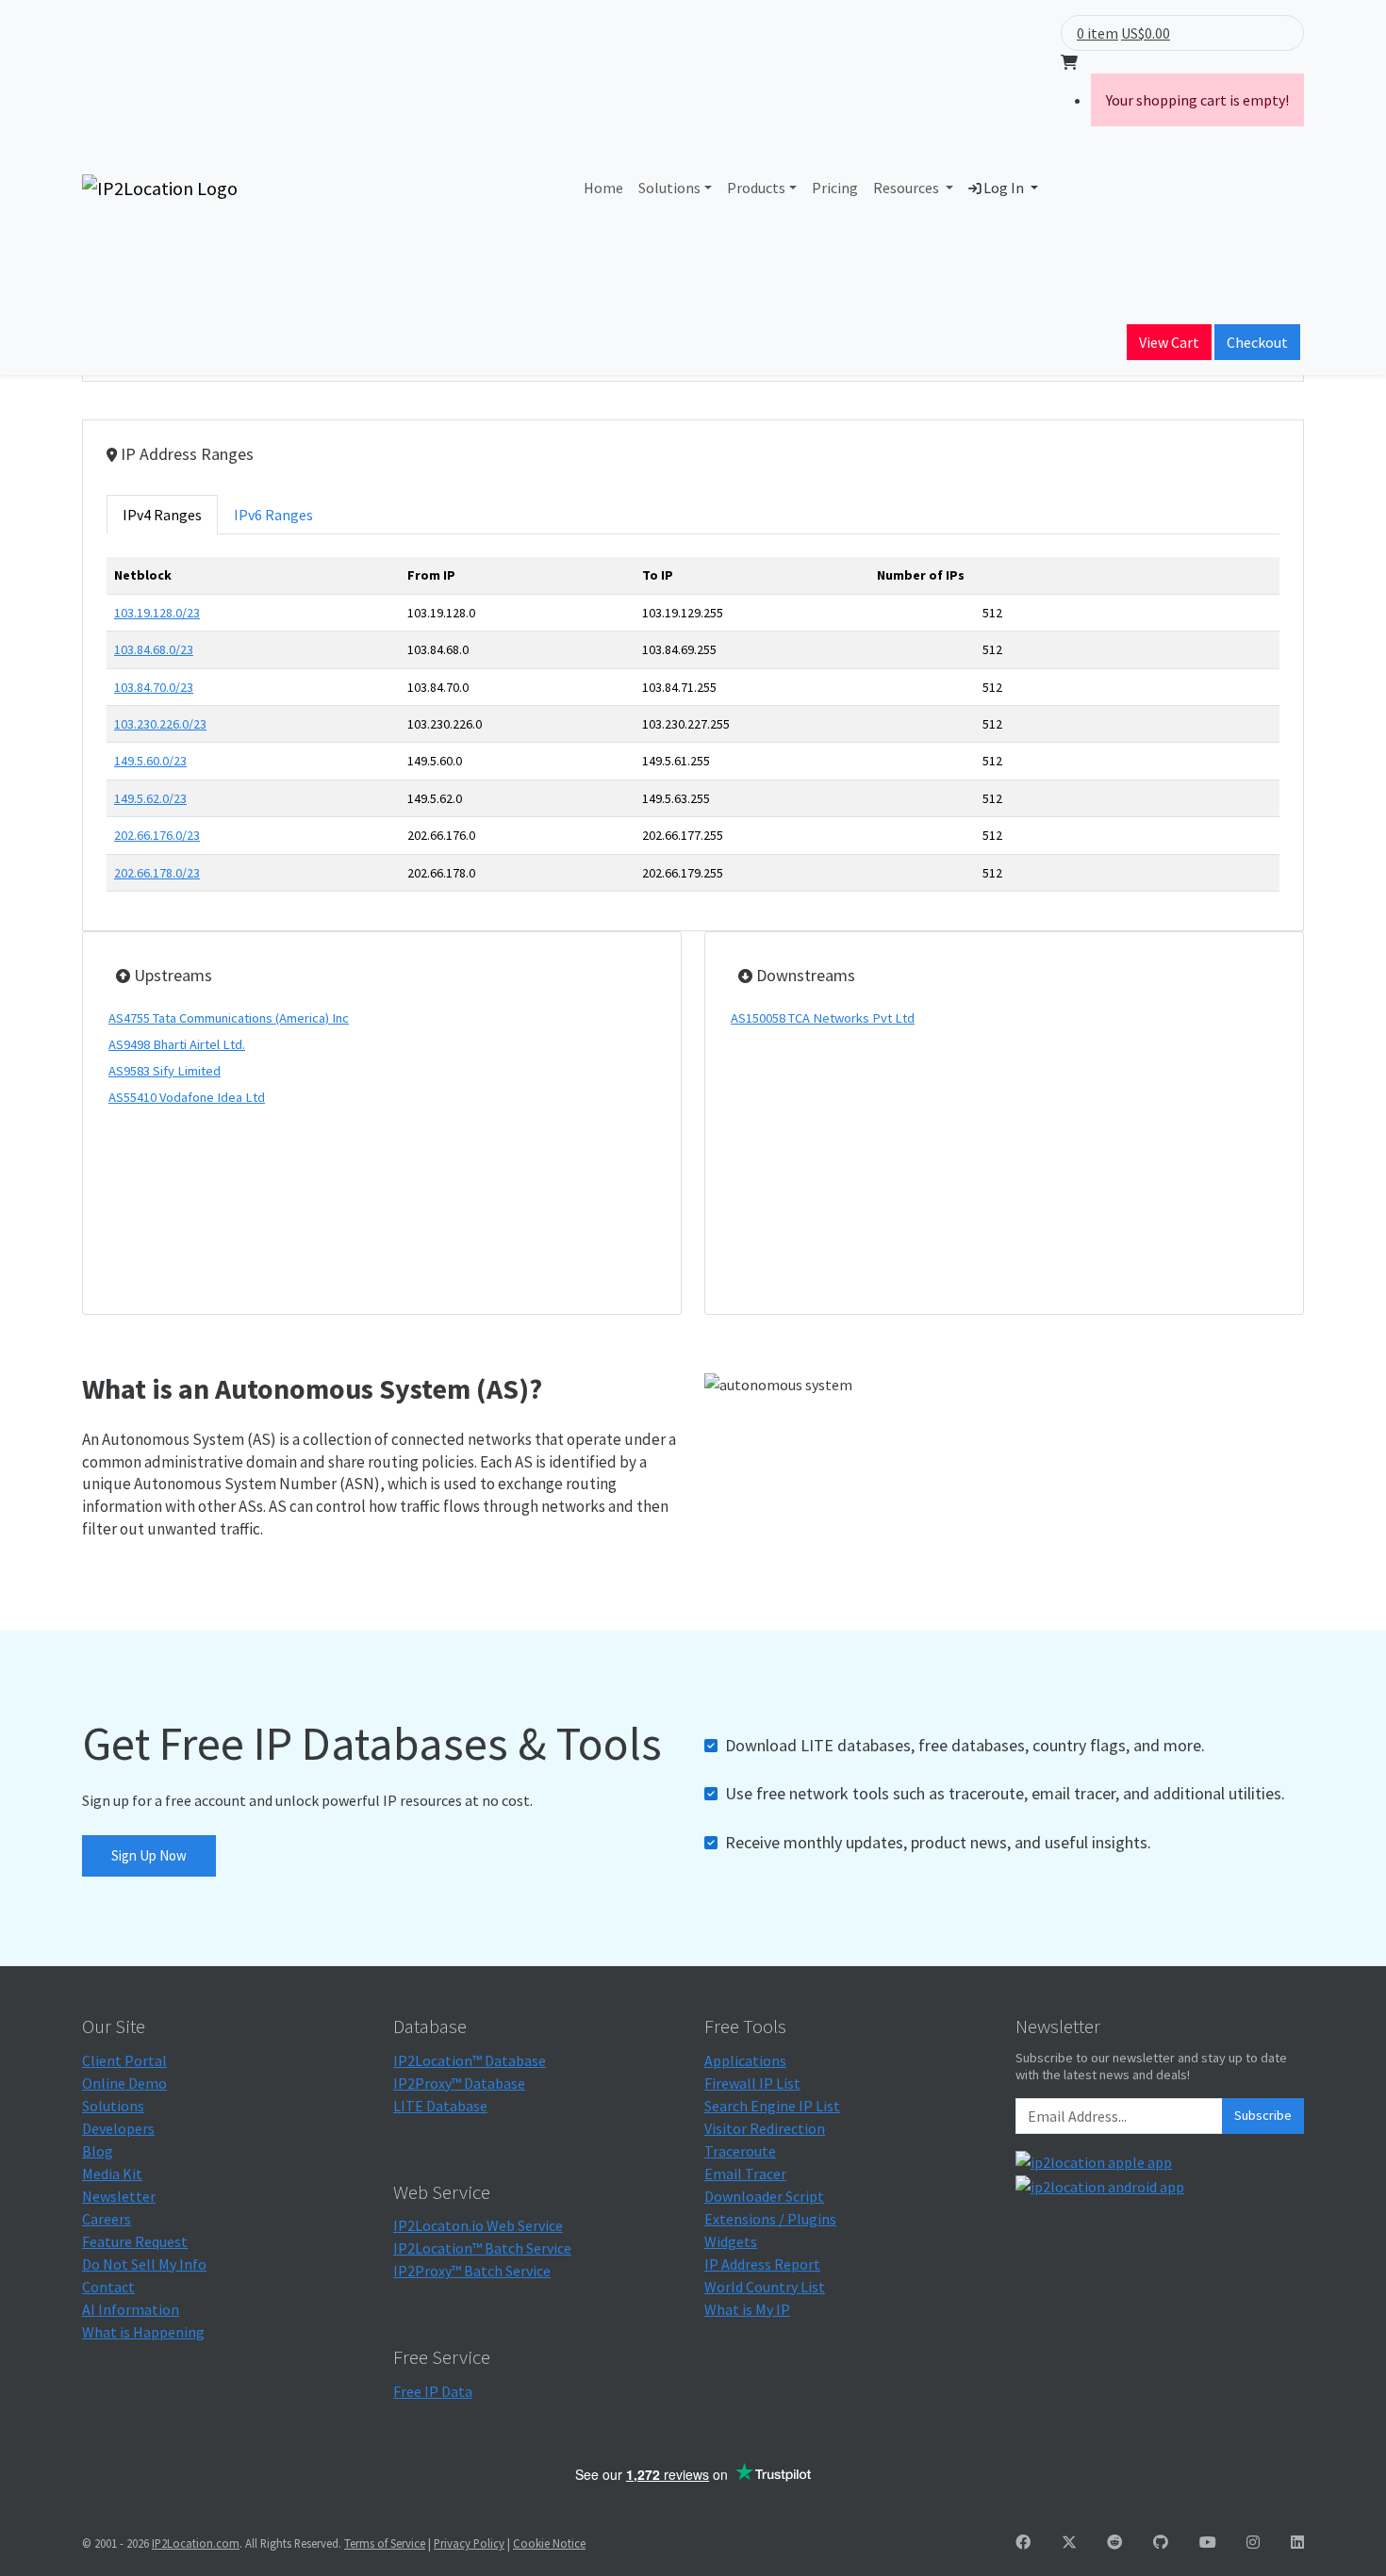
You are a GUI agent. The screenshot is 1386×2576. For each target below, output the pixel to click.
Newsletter (119, 2196)
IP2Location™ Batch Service (482, 2248)
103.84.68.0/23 (154, 649)
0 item (1097, 33)
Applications (745, 2060)
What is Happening (143, 2332)
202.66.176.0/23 (157, 835)
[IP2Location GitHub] (1161, 2542)
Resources (907, 188)
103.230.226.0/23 (160, 724)
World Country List (765, 2287)
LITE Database (440, 2106)
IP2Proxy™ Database (459, 2083)
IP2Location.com (196, 2543)
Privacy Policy (469, 2543)
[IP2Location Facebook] (1023, 2542)
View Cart (1169, 342)
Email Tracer (745, 2174)
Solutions (669, 188)
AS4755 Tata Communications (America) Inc (229, 1018)
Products (756, 188)
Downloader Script (764, 2196)
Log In (1004, 188)
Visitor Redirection (765, 2128)
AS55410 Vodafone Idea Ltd (187, 1097)
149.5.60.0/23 (150, 761)
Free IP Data (433, 2391)
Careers (107, 2219)
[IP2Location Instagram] (1253, 2542)
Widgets (731, 2241)
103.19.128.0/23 (157, 613)
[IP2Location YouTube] (1208, 2542)
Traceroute (740, 2151)
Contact (108, 2287)
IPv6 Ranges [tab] (273, 515)
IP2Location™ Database (470, 2060)
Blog (98, 2151)
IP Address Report (762, 2264)
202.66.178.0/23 (157, 873)
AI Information (131, 2309)
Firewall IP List (752, 2083)
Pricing (835, 188)
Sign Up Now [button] (149, 1855)
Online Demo (124, 2083)
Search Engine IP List (772, 2106)
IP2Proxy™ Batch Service (472, 2271)
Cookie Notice (549, 2543)
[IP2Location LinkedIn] (1297, 2542)
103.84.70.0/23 (154, 687)
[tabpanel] (693, 732)
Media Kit (112, 2174)
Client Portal (124, 2060)
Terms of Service (385, 2543)
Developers (118, 2128)
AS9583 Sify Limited (165, 1071)
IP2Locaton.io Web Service (478, 2225)
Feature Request (135, 2241)
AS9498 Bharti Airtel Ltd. (177, 1044)
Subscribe (1263, 2115)
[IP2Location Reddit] (1114, 2542)
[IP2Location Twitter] (1069, 2542)
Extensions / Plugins (770, 2219)
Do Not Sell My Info (144, 2264)
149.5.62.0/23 (150, 798)
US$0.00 (1146, 33)
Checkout (1257, 342)
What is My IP (747, 2309)
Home (603, 188)
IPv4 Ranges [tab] (162, 515)
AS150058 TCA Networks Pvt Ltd (823, 1018)
